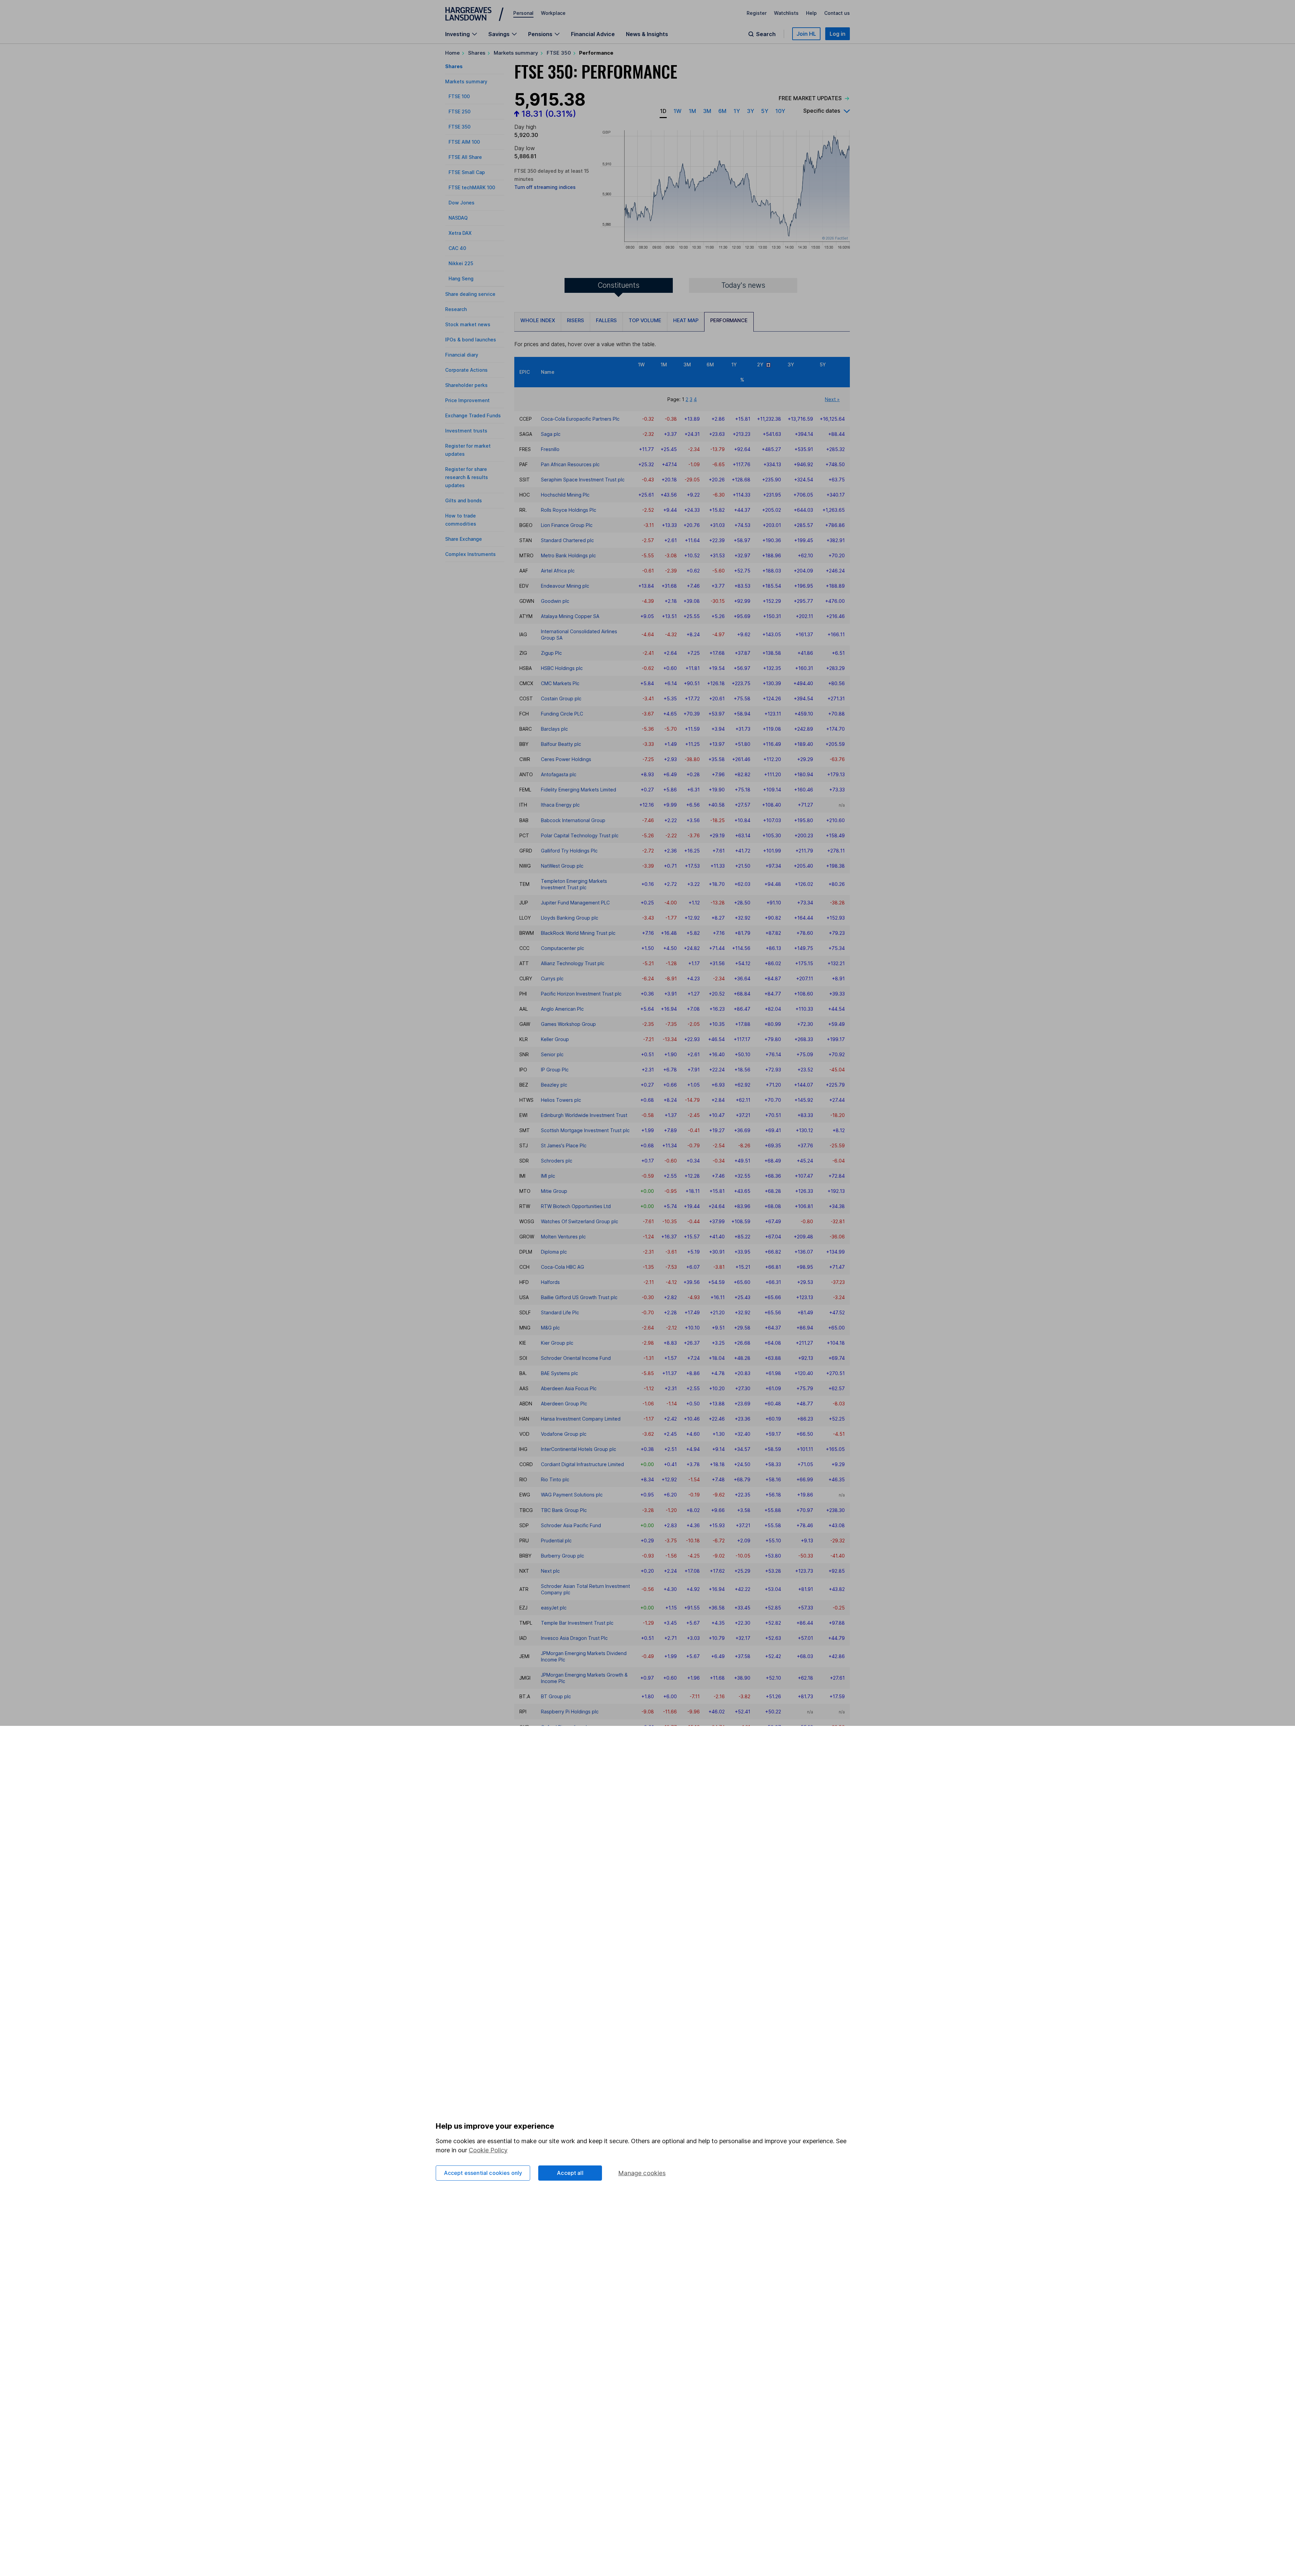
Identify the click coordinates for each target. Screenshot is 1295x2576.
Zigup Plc (551, 653)
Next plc (550, 1571)
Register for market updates (468, 450)
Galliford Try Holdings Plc (569, 851)
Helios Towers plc (561, 1100)
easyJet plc (554, 1608)
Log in (838, 34)
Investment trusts (466, 431)
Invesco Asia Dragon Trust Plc (574, 1638)
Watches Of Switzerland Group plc (580, 1221)
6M (722, 111)
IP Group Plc (555, 1070)
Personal (523, 13)
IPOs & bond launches (471, 340)
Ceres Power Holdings (566, 759)
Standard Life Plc (560, 1312)
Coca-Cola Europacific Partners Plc (580, 419)
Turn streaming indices (545, 187)
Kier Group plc (557, 1343)
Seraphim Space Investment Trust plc (583, 480)
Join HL (806, 34)
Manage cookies (642, 2173)
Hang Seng (461, 278)
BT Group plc (556, 1696)
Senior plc (552, 1054)
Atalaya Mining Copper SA (570, 616)
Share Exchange (464, 539)
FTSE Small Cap (467, 172)
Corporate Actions (466, 370)
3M (707, 111)
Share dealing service (470, 294)
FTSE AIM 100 (464, 142)
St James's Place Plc (564, 1145)
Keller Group (555, 1039)
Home (452, 53)
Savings (499, 34)
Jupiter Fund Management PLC (575, 903)
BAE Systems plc (559, 1373)
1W (678, 111)
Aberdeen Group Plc (564, 1404)
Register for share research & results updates (467, 477)
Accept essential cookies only (483, 2173)
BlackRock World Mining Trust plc (578, 933)
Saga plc (551, 434)
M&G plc (550, 1328)
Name (548, 372)
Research (456, 309)
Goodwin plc (555, 601)
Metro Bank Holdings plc (568, 555)
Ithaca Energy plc (560, 805)
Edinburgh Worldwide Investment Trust (584, 1115)
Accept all (570, 2173)
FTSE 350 (559, 53)
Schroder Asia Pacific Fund (571, 1525)
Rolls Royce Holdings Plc (569, 510)
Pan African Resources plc (570, 464)
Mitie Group (554, 1191)
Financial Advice (593, 34)
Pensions (540, 34)
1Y (737, 111)
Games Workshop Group (568, 1024)
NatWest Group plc (562, 866)
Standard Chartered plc (567, 540)
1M (692, 111)
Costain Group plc (561, 698)
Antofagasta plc (559, 774)
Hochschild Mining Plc (565, 495)
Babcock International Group (573, 820)
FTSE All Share (465, 157)
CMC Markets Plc (560, 683)
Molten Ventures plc (563, 1237)
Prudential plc (556, 1541)
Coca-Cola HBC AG (563, 1267)
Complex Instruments (470, 554)
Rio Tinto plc (555, 1479)
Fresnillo (550, 449)
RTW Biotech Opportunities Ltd (576, 1206)
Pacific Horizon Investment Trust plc (581, 994)
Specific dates (822, 111)
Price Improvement (467, 400)
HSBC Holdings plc (562, 668)
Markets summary (516, 53)
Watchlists (786, 13)
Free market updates (810, 98)
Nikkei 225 (461, 263)
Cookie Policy (488, 2150)
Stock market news (468, 324)
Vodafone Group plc (564, 1434)
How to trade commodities (461, 520)
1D (663, 111)
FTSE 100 (459, 96)
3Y (751, 111)
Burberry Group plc (563, 1556)
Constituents (618, 285)
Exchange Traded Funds (473, 415)
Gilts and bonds (464, 500)
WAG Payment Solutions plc (572, 1495)
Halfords (550, 1282)
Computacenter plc (563, 948)
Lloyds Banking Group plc (570, 918)
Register (757, 13)
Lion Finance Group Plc (567, 525)
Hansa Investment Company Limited (581, 1419)
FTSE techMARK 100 (472, 187)
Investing (457, 34)
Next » (832, 399)
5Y (765, 111)
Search (766, 34)
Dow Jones (462, 203)
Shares (477, 53)
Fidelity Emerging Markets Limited (579, 790)
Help (811, 13)
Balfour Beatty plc (561, 744)
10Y (780, 111)
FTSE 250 (459, 111)
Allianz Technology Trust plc (573, 963)
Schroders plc (557, 1161)
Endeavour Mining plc (565, 586)
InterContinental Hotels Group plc (579, 1449)
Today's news (743, 285)
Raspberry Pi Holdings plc (570, 1712)
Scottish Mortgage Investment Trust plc (585, 1130)
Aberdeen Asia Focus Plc (569, 1388)
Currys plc (552, 978)
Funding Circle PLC (562, 714)
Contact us (837, 13)
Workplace (553, 13)
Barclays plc (554, 729)
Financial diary (462, 355)
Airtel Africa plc (558, 571)
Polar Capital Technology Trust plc (580, 835)
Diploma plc (554, 1252)
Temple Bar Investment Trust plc (577, 1623)
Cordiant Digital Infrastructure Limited (582, 1464)
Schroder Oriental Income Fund (576, 1358)
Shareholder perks (466, 385)
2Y (762, 365)
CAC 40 (457, 248)
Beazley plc (554, 1085)
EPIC (525, 372)
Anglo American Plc (562, 1009)
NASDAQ (458, 218)
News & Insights (647, 34)
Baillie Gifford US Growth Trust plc (579, 1297)
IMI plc (548, 1176)
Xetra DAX (460, 233)
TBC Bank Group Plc (564, 1510)
